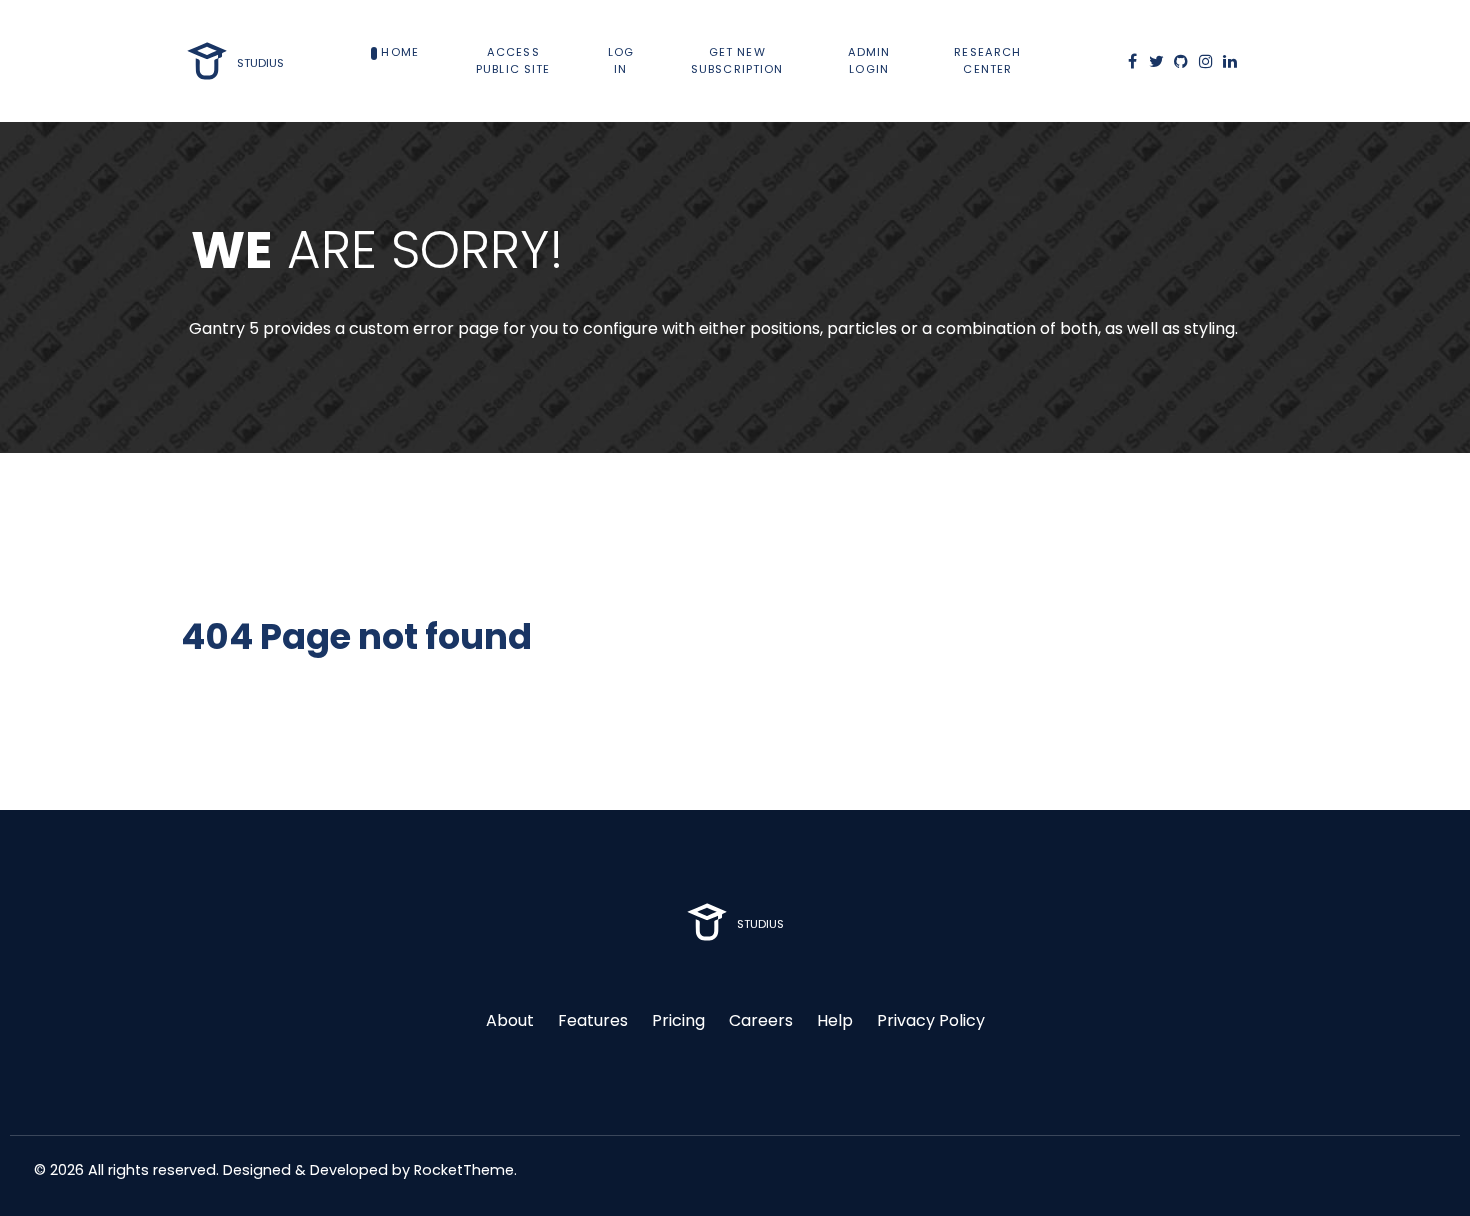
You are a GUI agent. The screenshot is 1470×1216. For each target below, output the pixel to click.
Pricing (678, 1020)
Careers (761, 1020)
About (510, 1020)
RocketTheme (464, 1170)
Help (835, 1020)
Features (593, 1020)
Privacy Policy (931, 1020)
